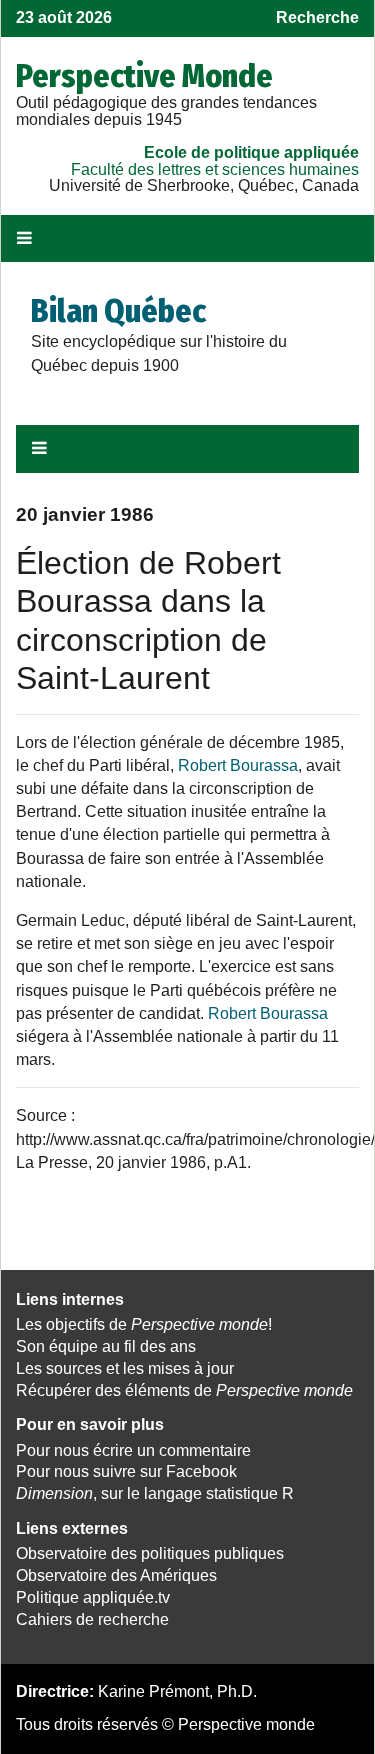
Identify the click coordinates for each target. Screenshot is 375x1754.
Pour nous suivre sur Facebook (126, 1471)
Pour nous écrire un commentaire (133, 1450)
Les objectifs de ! (144, 1324)
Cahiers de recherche (92, 1619)
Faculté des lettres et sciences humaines (215, 169)
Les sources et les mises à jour (125, 1368)
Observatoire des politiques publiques (150, 1553)
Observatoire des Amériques (116, 1575)
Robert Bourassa (238, 765)
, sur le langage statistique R (155, 1493)
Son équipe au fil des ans (106, 1346)
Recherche (317, 17)
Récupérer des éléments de (184, 1390)
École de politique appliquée (251, 152)
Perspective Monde (144, 76)
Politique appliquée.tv (93, 1597)
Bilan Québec (118, 311)
